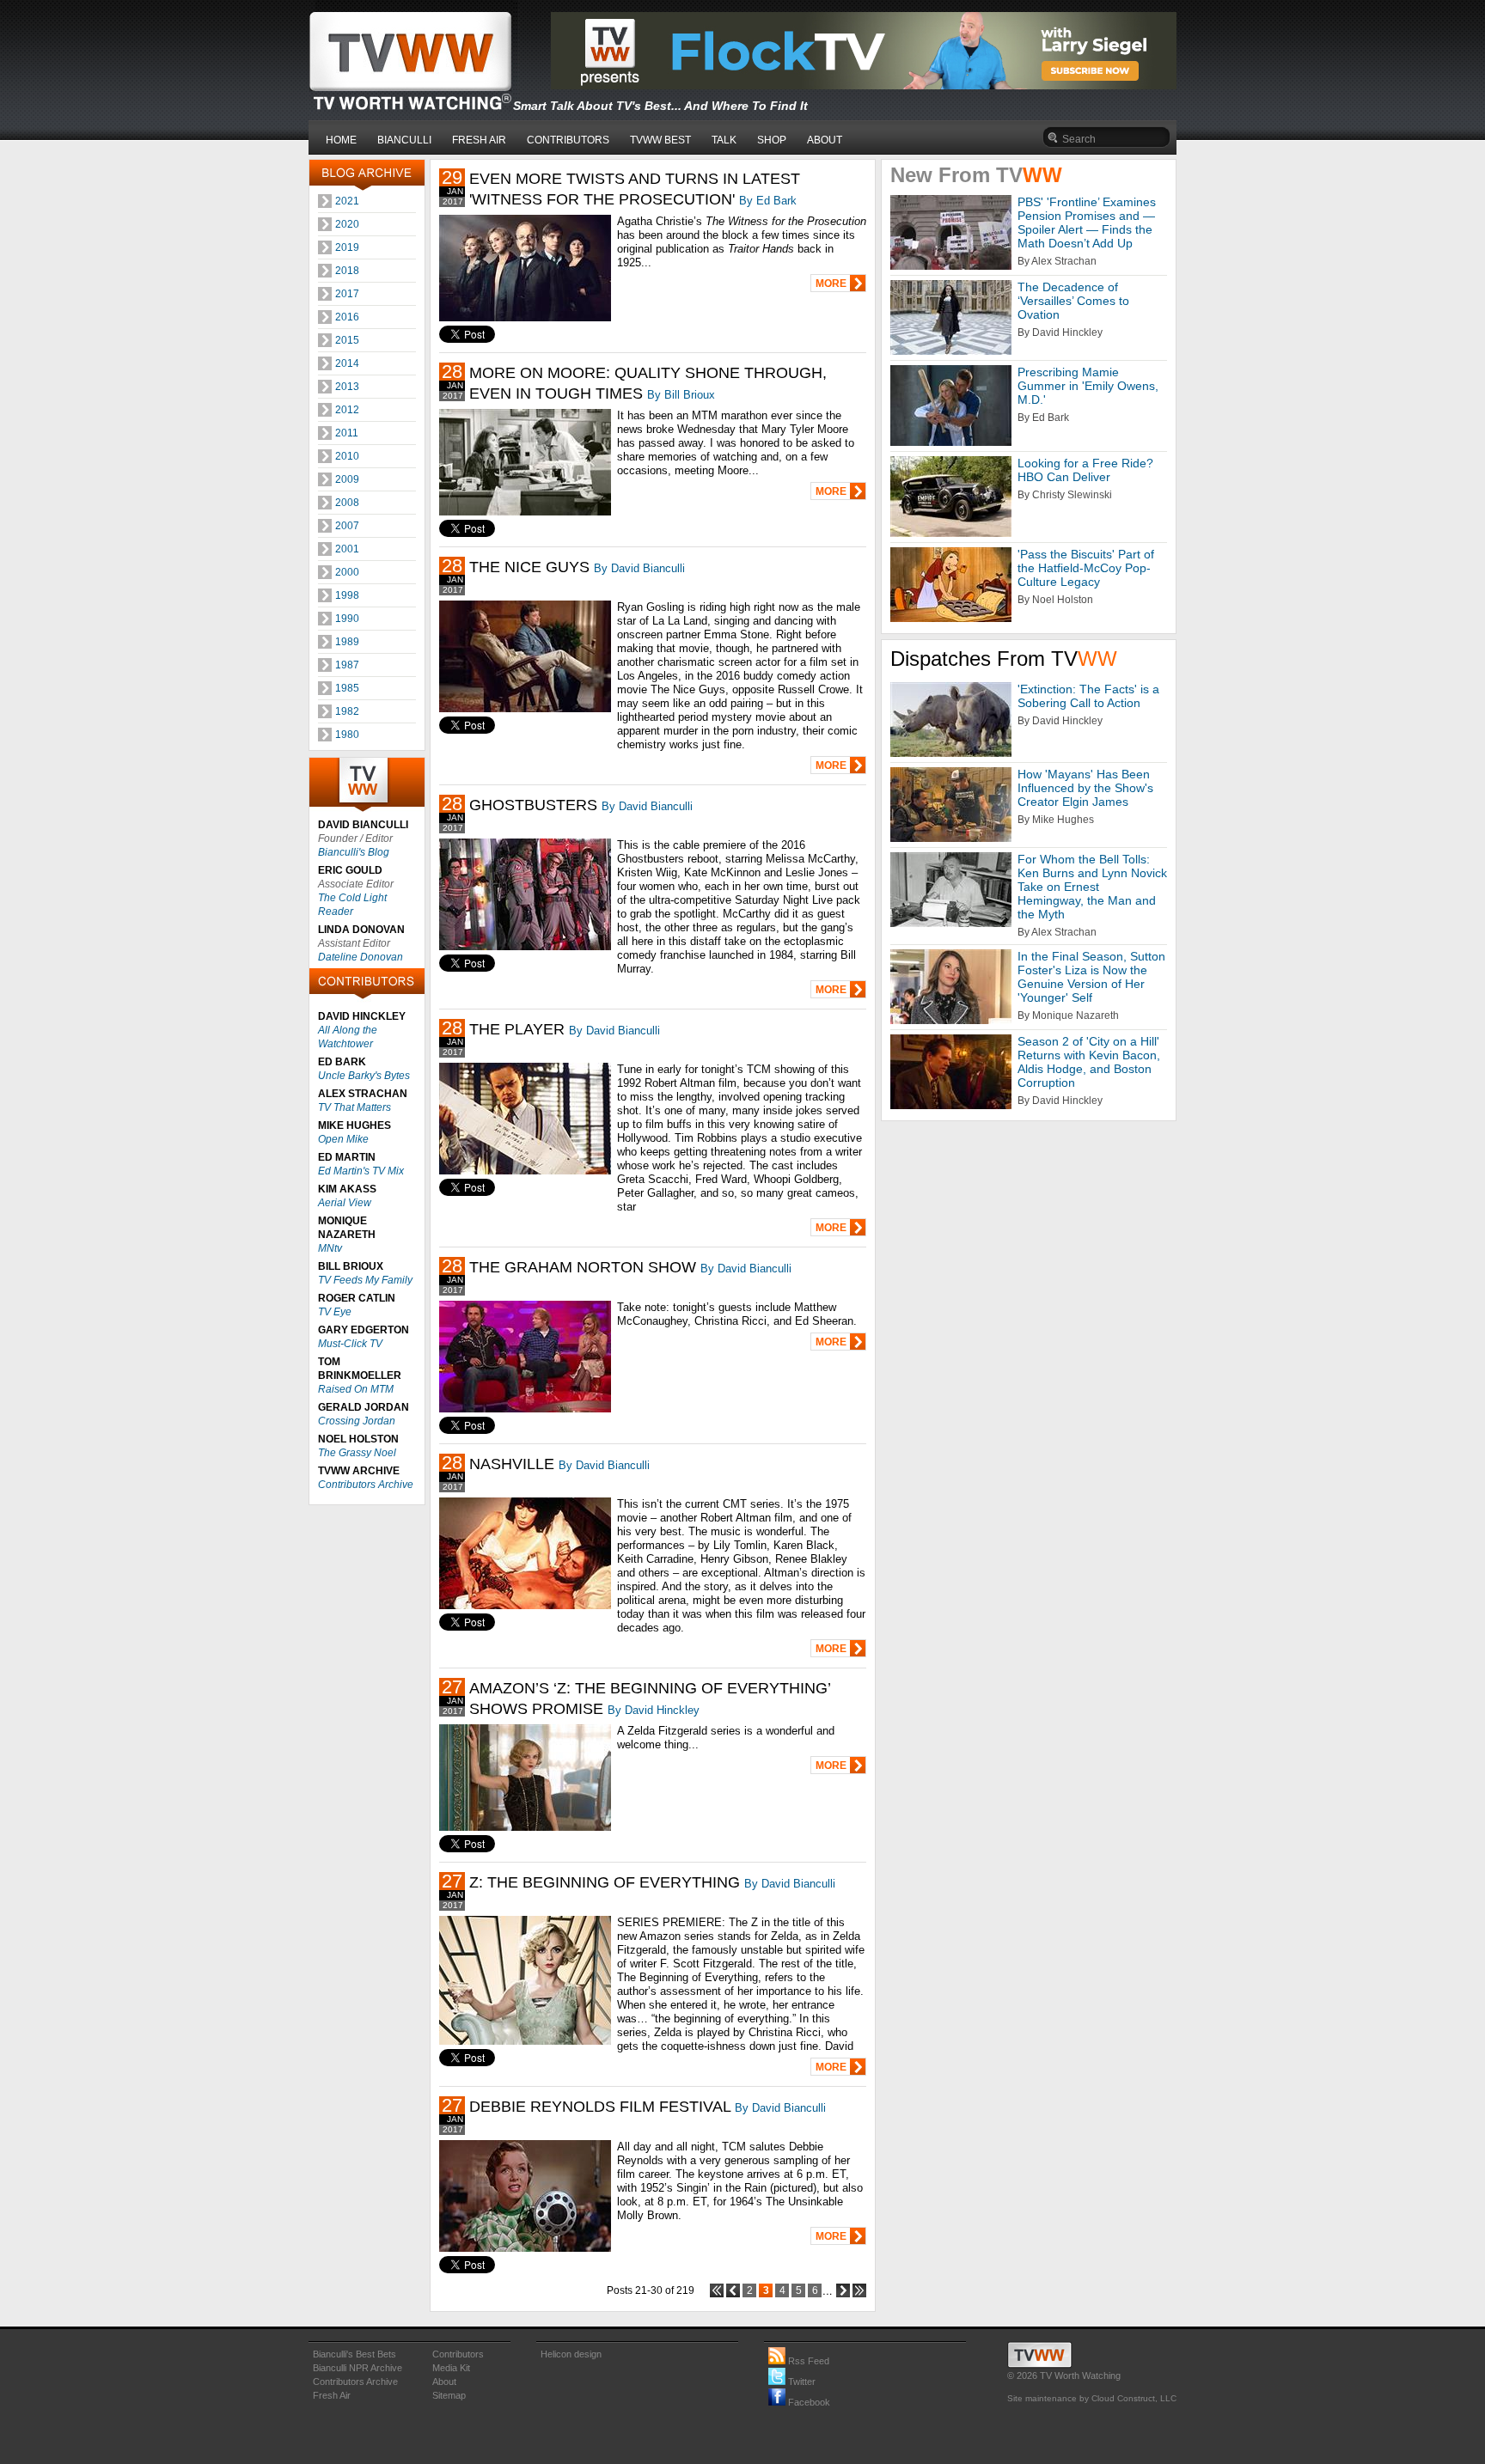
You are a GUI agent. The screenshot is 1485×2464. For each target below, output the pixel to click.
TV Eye (335, 1312)
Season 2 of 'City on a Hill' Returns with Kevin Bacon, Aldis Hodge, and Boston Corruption (1089, 1062)
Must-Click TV (350, 1344)
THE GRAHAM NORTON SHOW (583, 1267)
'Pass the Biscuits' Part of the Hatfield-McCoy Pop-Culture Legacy (1086, 568)
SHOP (772, 140)
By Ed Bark (768, 201)
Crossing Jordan (357, 1421)
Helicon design (571, 2354)
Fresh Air (332, 2395)
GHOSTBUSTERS (533, 805)
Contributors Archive (366, 1485)
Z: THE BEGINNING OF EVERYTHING (605, 1882)
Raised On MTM (356, 1389)
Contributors (458, 2354)
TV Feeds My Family (365, 1280)
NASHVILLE (512, 1464)
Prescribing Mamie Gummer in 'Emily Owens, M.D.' (1088, 386)
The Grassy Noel (357, 1453)
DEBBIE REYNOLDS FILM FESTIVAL (600, 2107)
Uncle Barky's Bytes (364, 1076)
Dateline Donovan (361, 957)
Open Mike (343, 1139)
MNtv (330, 1248)
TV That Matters (354, 1107)
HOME (341, 140)
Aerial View (345, 1203)
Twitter (801, 2382)
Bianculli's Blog (354, 852)
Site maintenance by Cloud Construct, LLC (1092, 2398)
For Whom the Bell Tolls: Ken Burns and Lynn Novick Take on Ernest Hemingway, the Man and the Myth (1092, 887)
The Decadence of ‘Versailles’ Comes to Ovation (1073, 301)
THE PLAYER (517, 1029)
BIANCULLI (404, 140)
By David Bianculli (639, 568)
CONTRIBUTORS (568, 140)
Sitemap (449, 2395)
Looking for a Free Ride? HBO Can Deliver (1085, 470)
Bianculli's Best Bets (354, 2354)
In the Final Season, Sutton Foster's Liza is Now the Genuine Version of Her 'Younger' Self (1091, 977)
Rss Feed (807, 2361)
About (444, 2382)
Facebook (808, 2402)
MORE (831, 284)
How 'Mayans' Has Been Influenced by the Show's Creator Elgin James (1085, 788)
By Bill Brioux (681, 395)
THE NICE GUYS (529, 567)
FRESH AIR (479, 140)
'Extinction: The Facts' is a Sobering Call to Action (1088, 696)
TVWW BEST (660, 140)
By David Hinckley (654, 1710)
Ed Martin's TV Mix (361, 1171)
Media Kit (451, 2368)
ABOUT (825, 140)
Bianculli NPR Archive (357, 2368)
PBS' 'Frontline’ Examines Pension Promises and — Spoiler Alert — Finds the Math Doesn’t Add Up (1087, 223)
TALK (724, 140)
